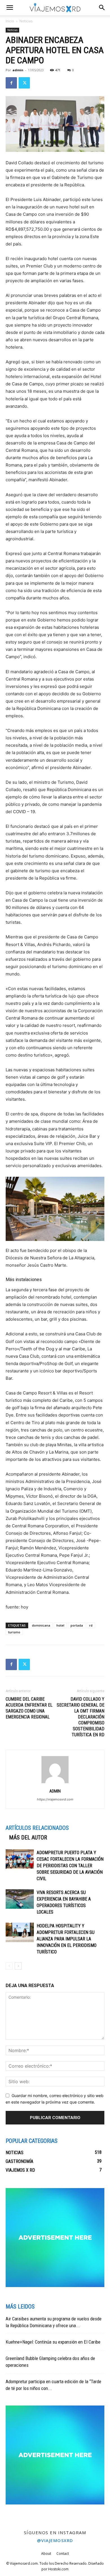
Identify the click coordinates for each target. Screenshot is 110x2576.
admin (18, 70)
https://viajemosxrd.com (55, 1799)
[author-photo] (55, 1783)
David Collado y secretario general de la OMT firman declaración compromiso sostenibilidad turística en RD (81, 1717)
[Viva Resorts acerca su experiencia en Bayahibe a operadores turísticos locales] (20, 1899)
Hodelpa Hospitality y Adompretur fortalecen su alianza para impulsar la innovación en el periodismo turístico (67, 1939)
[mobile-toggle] (10, 8)
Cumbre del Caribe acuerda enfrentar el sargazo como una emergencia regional (29, 1708)
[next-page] (18, 1966)
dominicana (41, 1625)
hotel (60, 1625)
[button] (102, 8)
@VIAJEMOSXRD (55, 2540)
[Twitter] (24, 83)
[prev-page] (9, 1966)
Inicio (10, 21)
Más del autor (28, 1837)
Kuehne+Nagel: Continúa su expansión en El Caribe (53, 2342)
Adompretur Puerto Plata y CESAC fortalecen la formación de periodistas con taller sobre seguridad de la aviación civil (70, 1866)
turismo (14, 1632)
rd (91, 1625)
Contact (63, 2554)
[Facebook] (11, 83)
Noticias (26, 21)
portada (77, 1625)
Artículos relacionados (37, 1828)
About (46, 2554)
